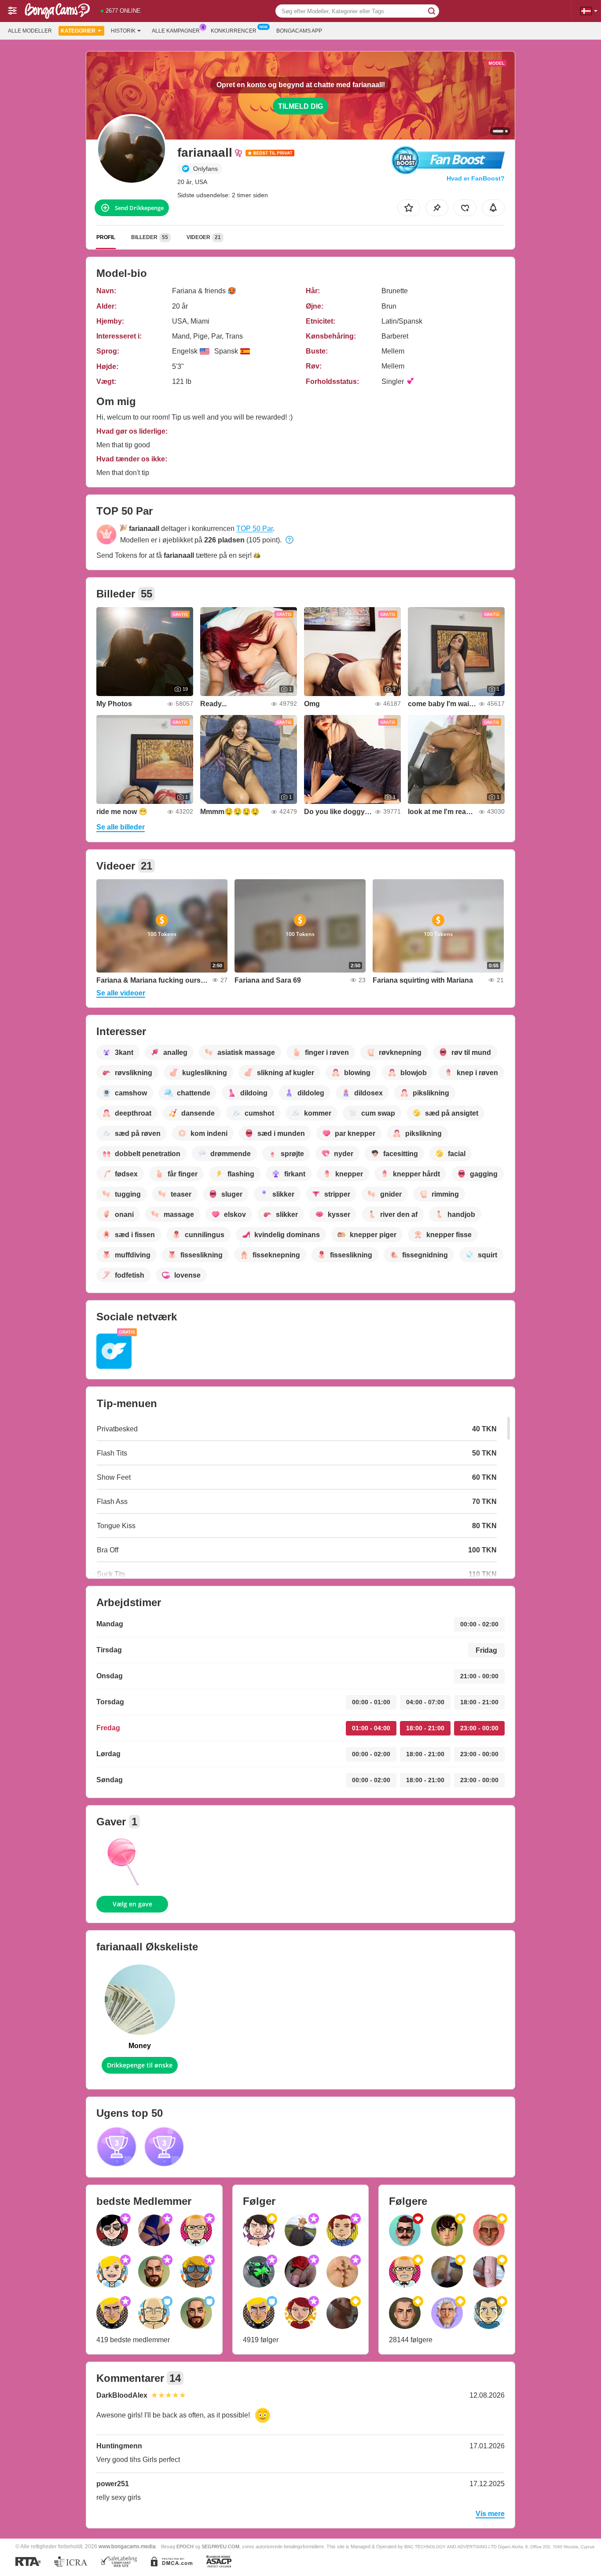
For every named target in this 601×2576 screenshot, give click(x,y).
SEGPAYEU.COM (220, 2547)
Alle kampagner (176, 31)
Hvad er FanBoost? (476, 178)
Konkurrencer (234, 31)
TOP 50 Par (255, 529)
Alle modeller (30, 31)
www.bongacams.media (127, 2546)
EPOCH (185, 2547)
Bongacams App (299, 31)
